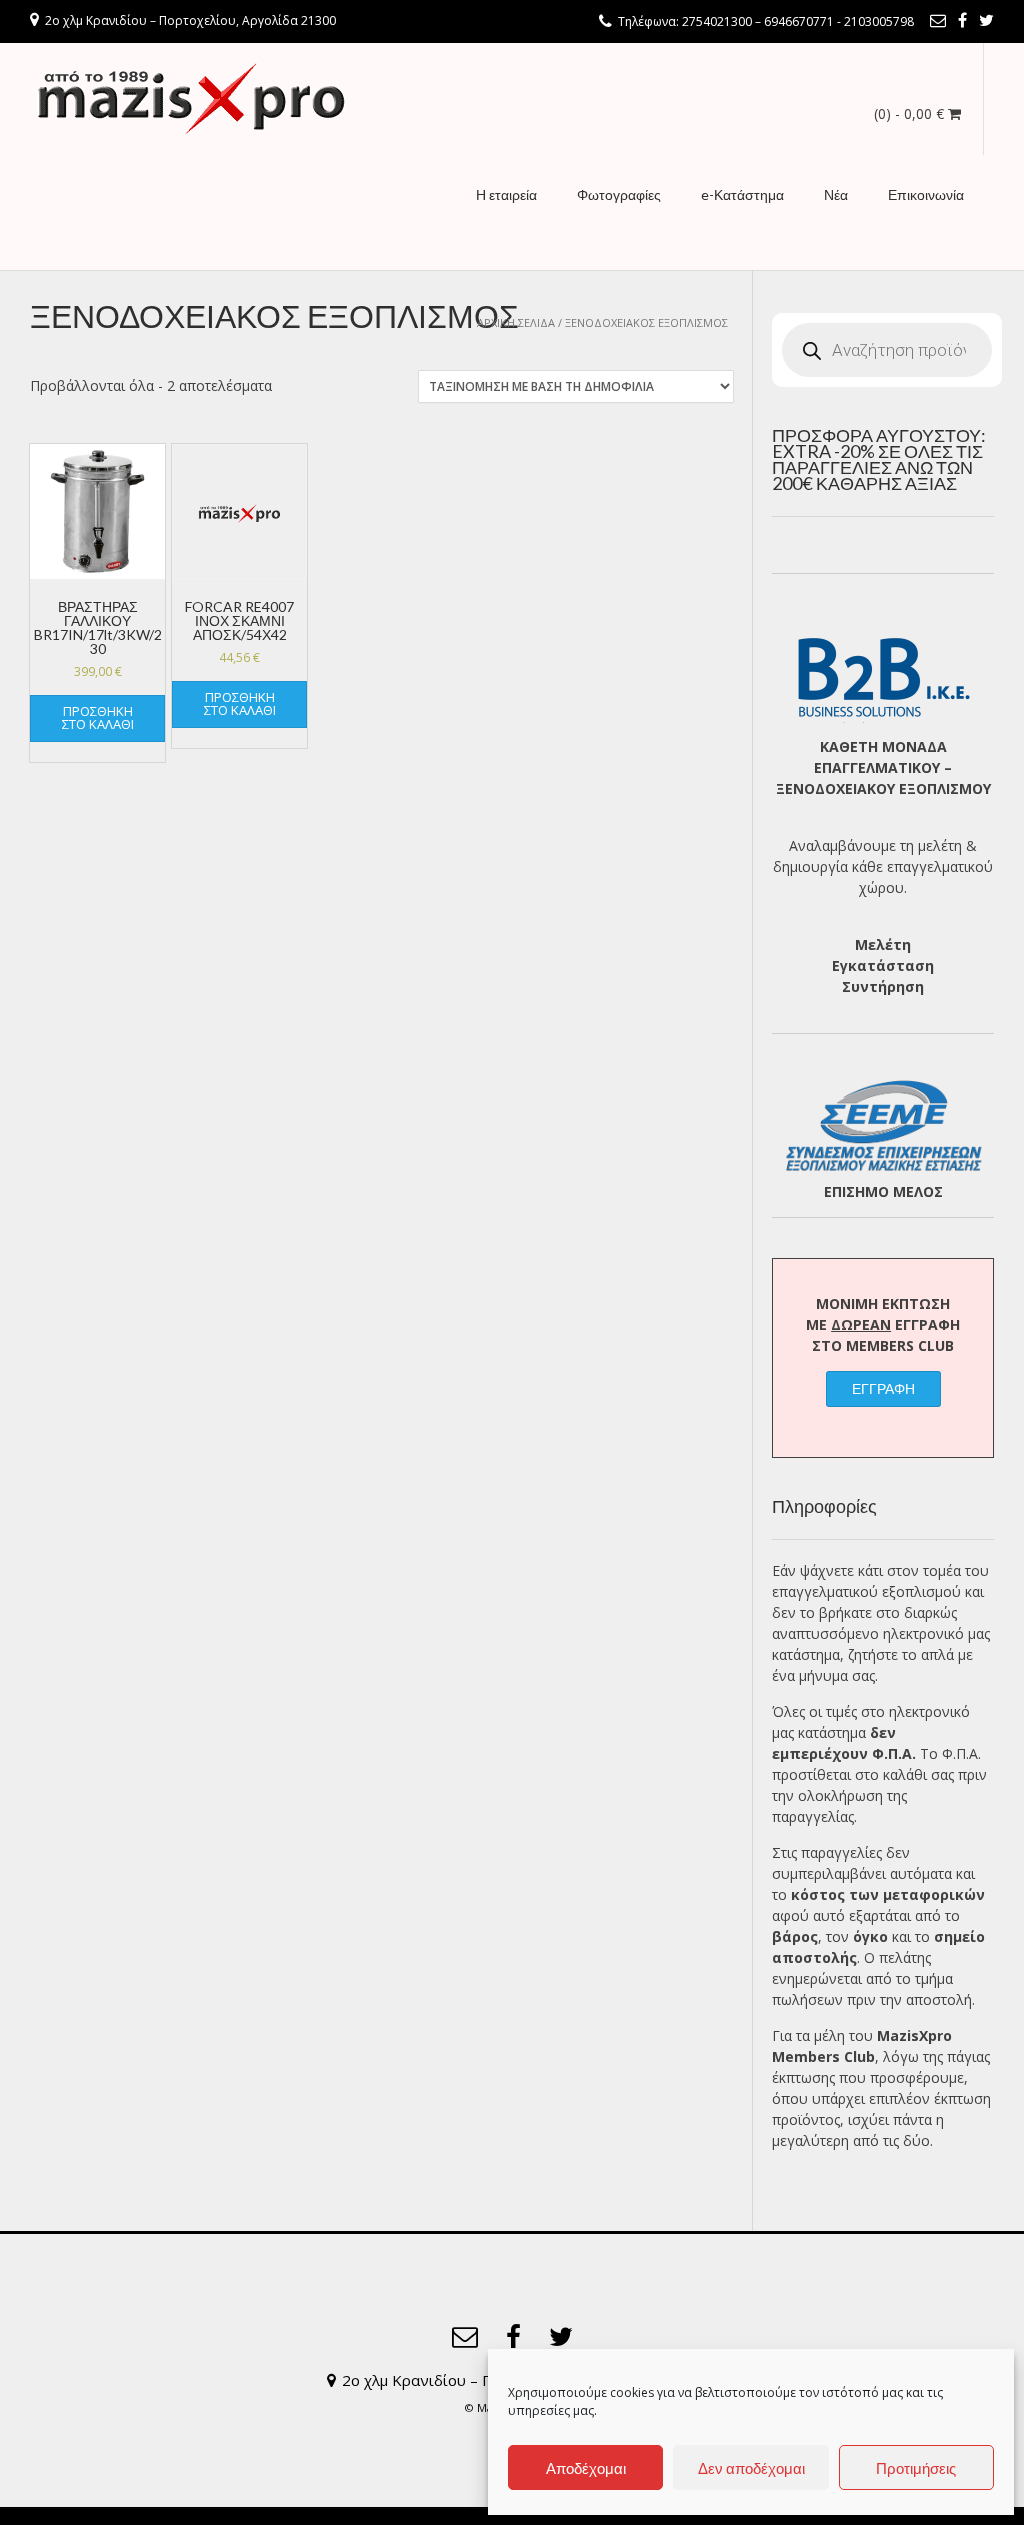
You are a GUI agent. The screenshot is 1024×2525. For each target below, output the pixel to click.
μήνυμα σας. (838, 1675)
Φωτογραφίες (619, 194)
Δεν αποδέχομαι (751, 2468)
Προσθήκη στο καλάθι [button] (98, 717)
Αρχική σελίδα (516, 322)
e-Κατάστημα (742, 194)
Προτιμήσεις (916, 2468)
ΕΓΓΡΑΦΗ (883, 1388)
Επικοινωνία (926, 194)
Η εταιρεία (506, 194)
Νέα (836, 194)
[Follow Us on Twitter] (986, 20)
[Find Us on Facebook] (962, 20)
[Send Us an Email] (938, 20)
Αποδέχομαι (586, 2468)
